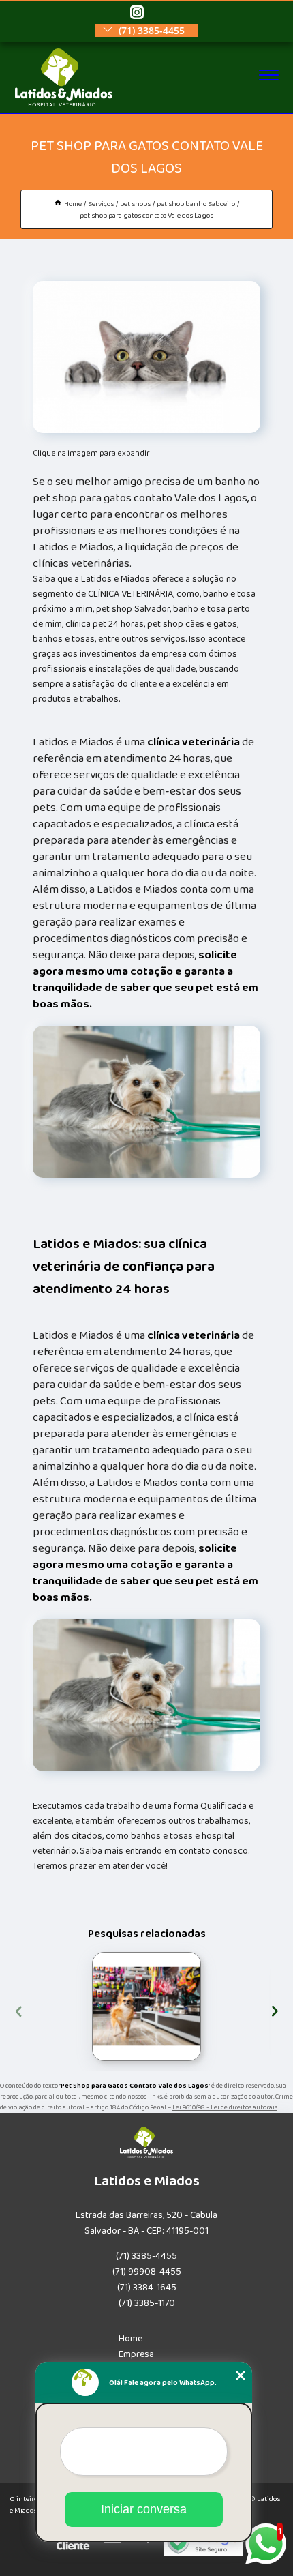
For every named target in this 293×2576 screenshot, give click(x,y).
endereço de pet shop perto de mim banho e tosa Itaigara (90, 2007)
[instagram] (137, 13)
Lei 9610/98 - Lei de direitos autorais (225, 2107)
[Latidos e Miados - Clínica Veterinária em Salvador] (64, 104)
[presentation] (19, 2010)
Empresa (136, 2354)
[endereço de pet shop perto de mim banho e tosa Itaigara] (146, 2007)
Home (130, 2339)
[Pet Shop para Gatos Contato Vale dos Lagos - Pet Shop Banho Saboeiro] (146, 357)
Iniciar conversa (144, 2509)
